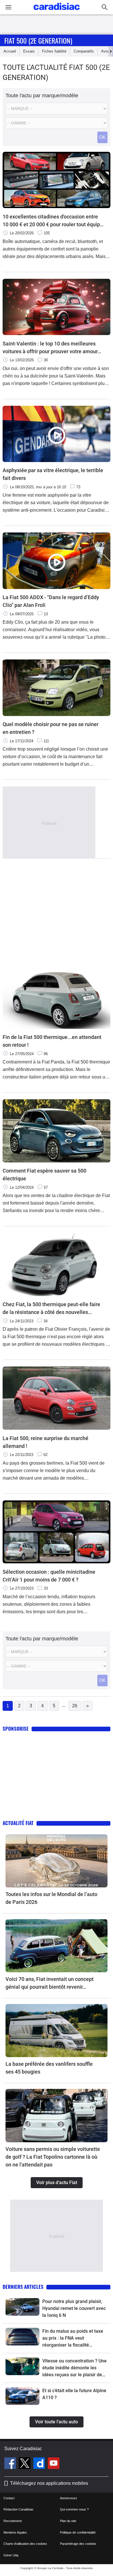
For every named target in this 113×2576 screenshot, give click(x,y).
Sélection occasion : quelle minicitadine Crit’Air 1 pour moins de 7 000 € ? (49, 1576)
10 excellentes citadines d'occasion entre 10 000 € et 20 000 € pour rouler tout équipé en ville (53, 221)
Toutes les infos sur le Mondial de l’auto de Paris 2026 (51, 1898)
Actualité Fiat (18, 1823)
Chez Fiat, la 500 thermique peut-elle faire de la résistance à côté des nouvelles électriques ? (51, 1309)
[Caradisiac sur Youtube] (54, 2464)
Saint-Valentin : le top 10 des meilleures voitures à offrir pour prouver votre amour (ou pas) (50, 348)
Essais (29, 51)
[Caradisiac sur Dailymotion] (40, 2464)
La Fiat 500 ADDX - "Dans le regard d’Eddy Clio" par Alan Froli (51, 601)
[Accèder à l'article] (57, 1861)
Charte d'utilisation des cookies (25, 2544)
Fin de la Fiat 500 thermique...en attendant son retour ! (52, 1041)
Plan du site (68, 2521)
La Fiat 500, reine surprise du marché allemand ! (45, 1442)
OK (102, 137)
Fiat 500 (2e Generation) (38, 40)
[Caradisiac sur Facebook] (11, 2464)
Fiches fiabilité (54, 51)
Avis (105, 51)
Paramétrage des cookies (78, 2544)
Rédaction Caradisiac (19, 2509)
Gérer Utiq (11, 2555)
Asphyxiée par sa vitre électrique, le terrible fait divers (53, 474)
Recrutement (13, 2521)
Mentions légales (15, 2532)
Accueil (10, 51)
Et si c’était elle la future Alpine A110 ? (74, 2394)
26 (75, 1706)
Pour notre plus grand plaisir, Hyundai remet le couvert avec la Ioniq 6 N (74, 2308)
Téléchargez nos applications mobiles (49, 2483)
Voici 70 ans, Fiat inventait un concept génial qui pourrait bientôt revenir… (50, 1983)
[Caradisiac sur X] (25, 2464)
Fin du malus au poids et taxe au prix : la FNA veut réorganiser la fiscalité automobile (73, 2338)
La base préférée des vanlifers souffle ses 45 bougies (49, 2068)
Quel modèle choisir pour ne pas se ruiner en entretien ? (51, 728)
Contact (9, 2498)
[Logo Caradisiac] (57, 12)
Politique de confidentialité (78, 2532)
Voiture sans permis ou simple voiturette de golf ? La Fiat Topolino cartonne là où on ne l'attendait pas (53, 2157)
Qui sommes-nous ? (74, 2509)
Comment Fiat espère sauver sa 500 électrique (44, 1175)
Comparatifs (84, 51)
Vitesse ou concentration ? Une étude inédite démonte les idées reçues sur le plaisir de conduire (74, 2368)
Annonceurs (69, 2498)
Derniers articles (23, 2287)
